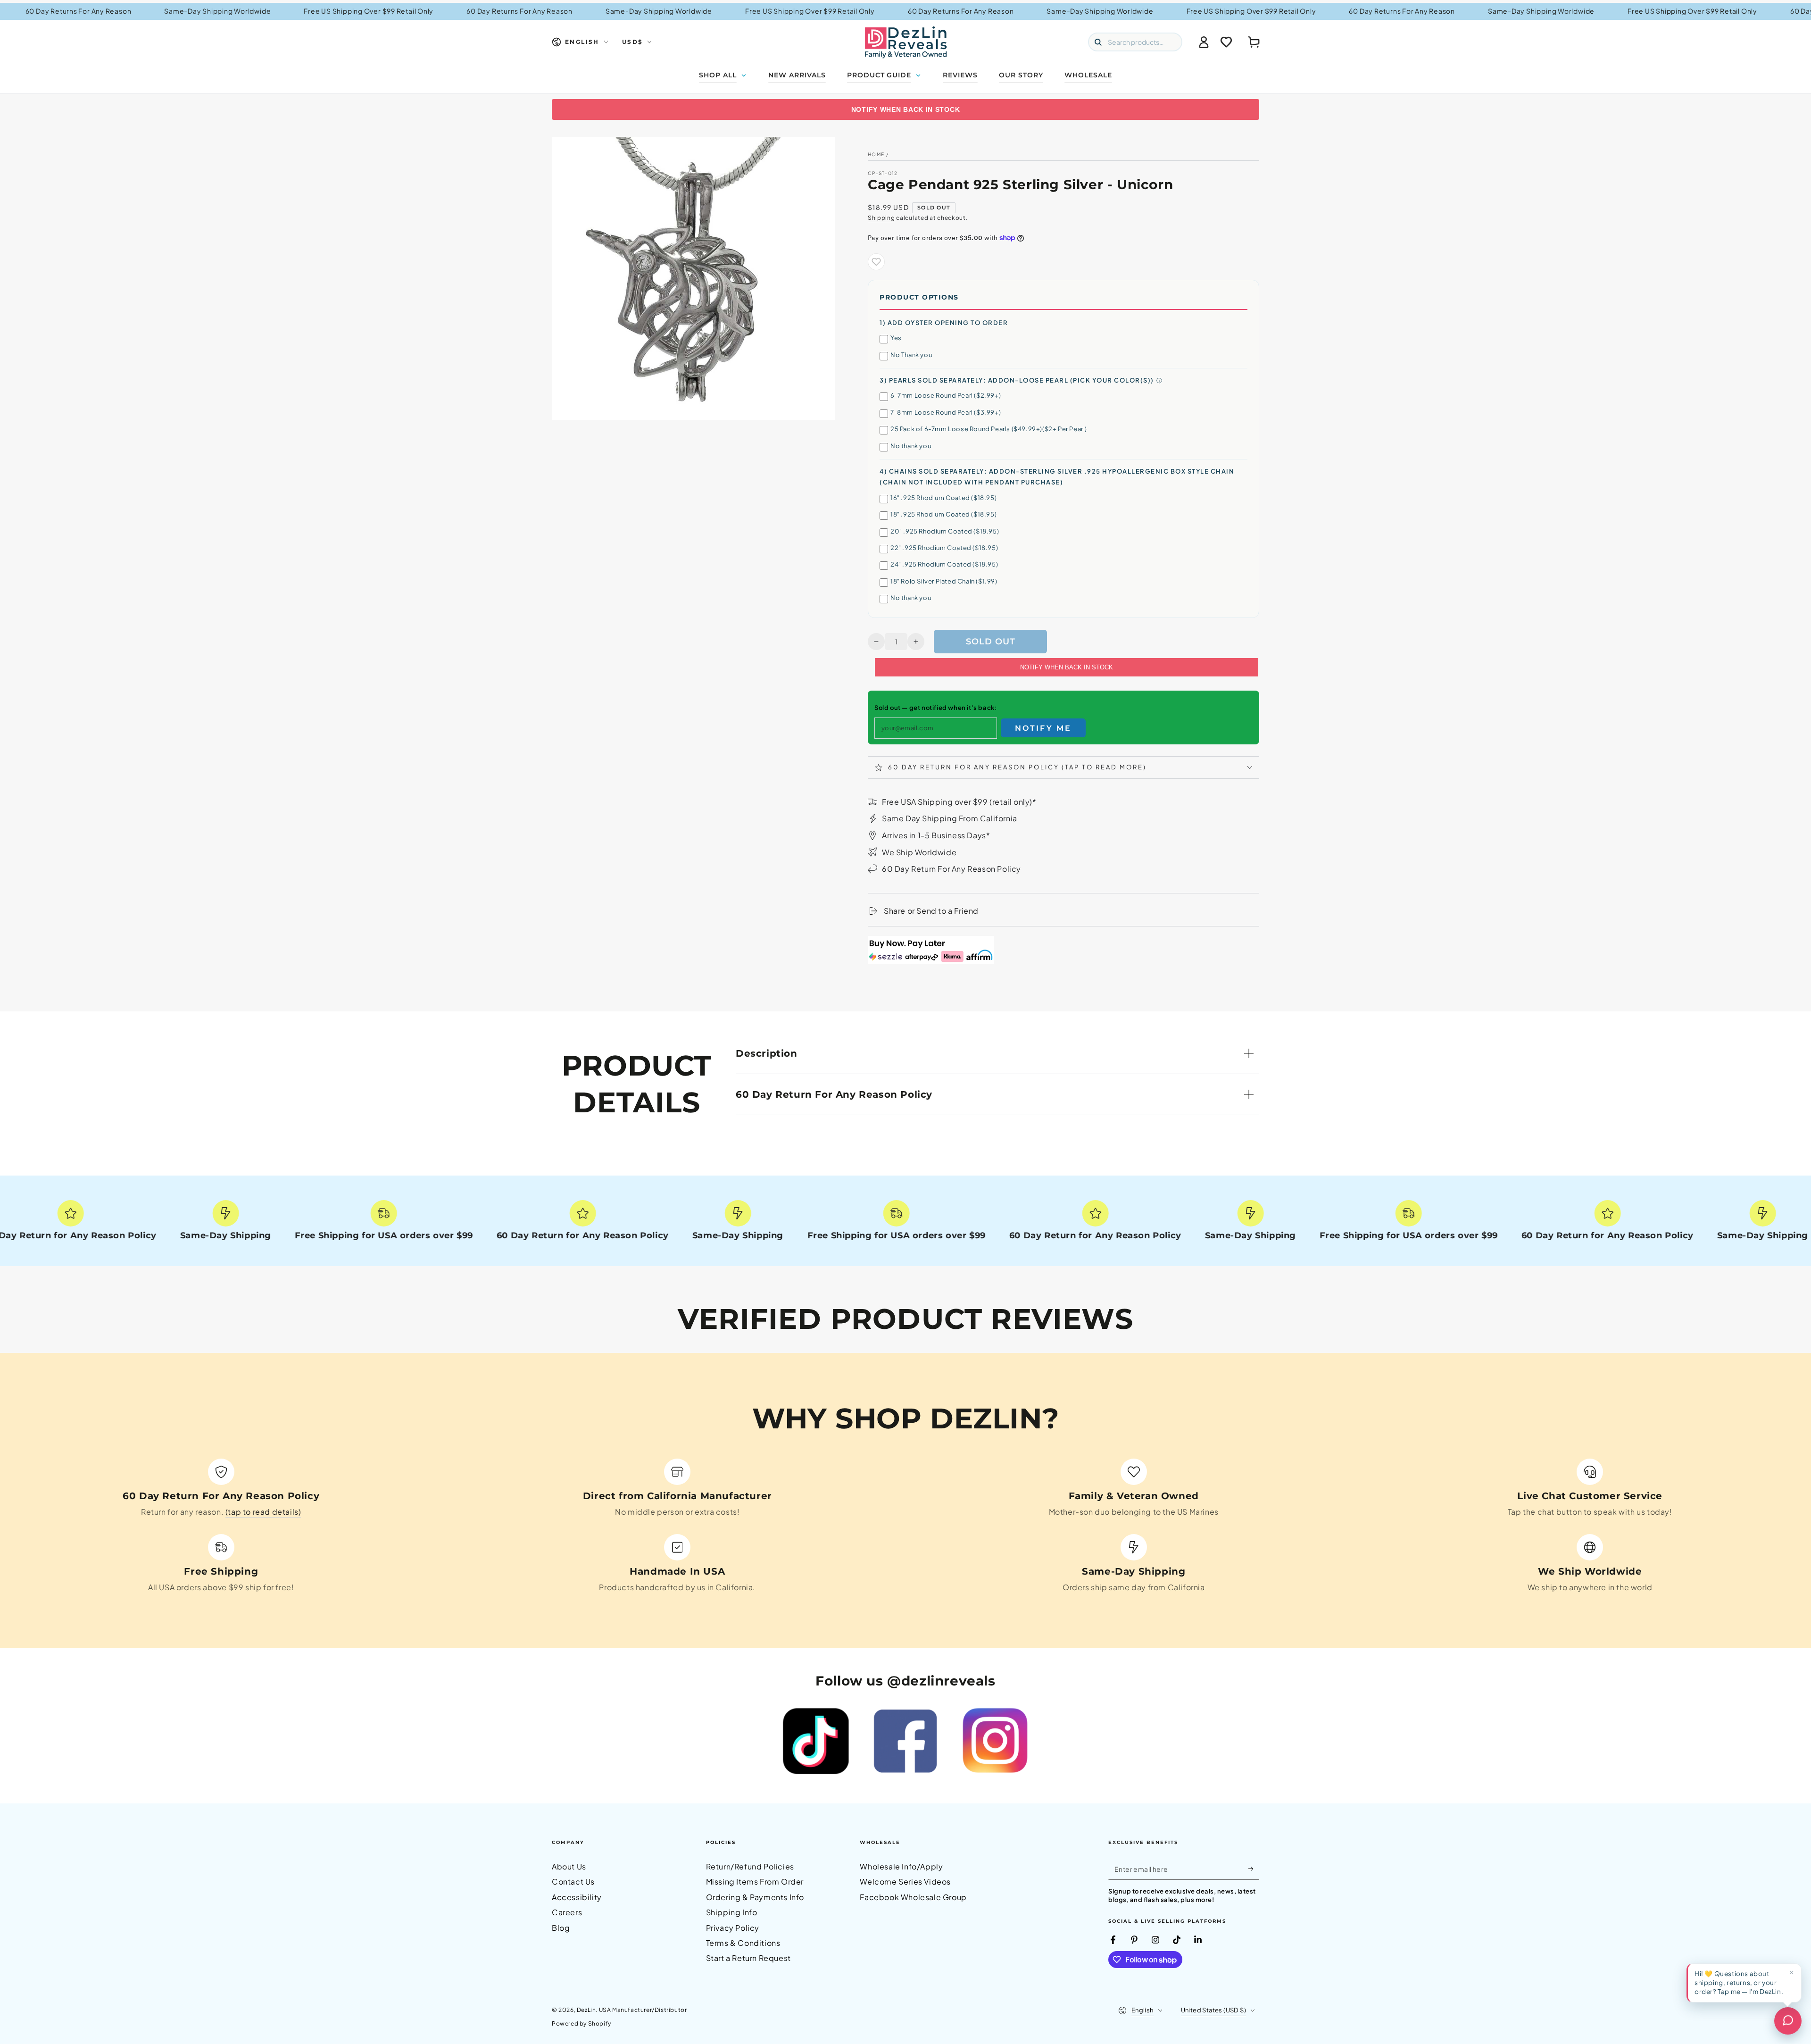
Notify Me (1043, 728)
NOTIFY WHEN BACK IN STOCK (906, 109)
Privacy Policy (733, 1928)
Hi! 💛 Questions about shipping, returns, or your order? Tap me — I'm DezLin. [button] (1739, 1982)
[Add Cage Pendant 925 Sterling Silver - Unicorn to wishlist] (876, 262)
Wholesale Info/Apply (901, 1866)
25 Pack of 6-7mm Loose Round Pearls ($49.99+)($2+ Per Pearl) (989, 429)
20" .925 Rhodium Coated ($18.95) (945, 531)
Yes (896, 338)
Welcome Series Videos (905, 1881)
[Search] (1098, 42)
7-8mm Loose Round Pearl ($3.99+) (946, 412)
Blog (561, 1928)
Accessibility (577, 1897)
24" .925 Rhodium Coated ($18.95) (944, 564)
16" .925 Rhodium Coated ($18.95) (943, 498)
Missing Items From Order (755, 1881)
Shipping (881, 218)
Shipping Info (732, 1912)
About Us (569, 1866)
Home (876, 154)
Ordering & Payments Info (755, 1897)
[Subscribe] (1254, 1869)
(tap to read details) (263, 1512)
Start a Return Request (748, 1958)
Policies (721, 1842)
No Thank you (911, 355)
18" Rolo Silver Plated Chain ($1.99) (944, 581)
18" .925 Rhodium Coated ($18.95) (943, 514)
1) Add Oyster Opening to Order (944, 323)
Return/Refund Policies (750, 1866)
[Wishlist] (1226, 42)
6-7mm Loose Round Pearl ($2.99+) (946, 395)
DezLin (586, 2010)
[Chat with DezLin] (1788, 2021)
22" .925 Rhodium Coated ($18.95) (944, 548)
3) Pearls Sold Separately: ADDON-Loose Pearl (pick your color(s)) (1017, 380)
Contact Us (573, 1881)
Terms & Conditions (743, 1943)
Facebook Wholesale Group (913, 1897)
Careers (567, 1912)
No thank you (911, 446)
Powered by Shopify (582, 2023)
